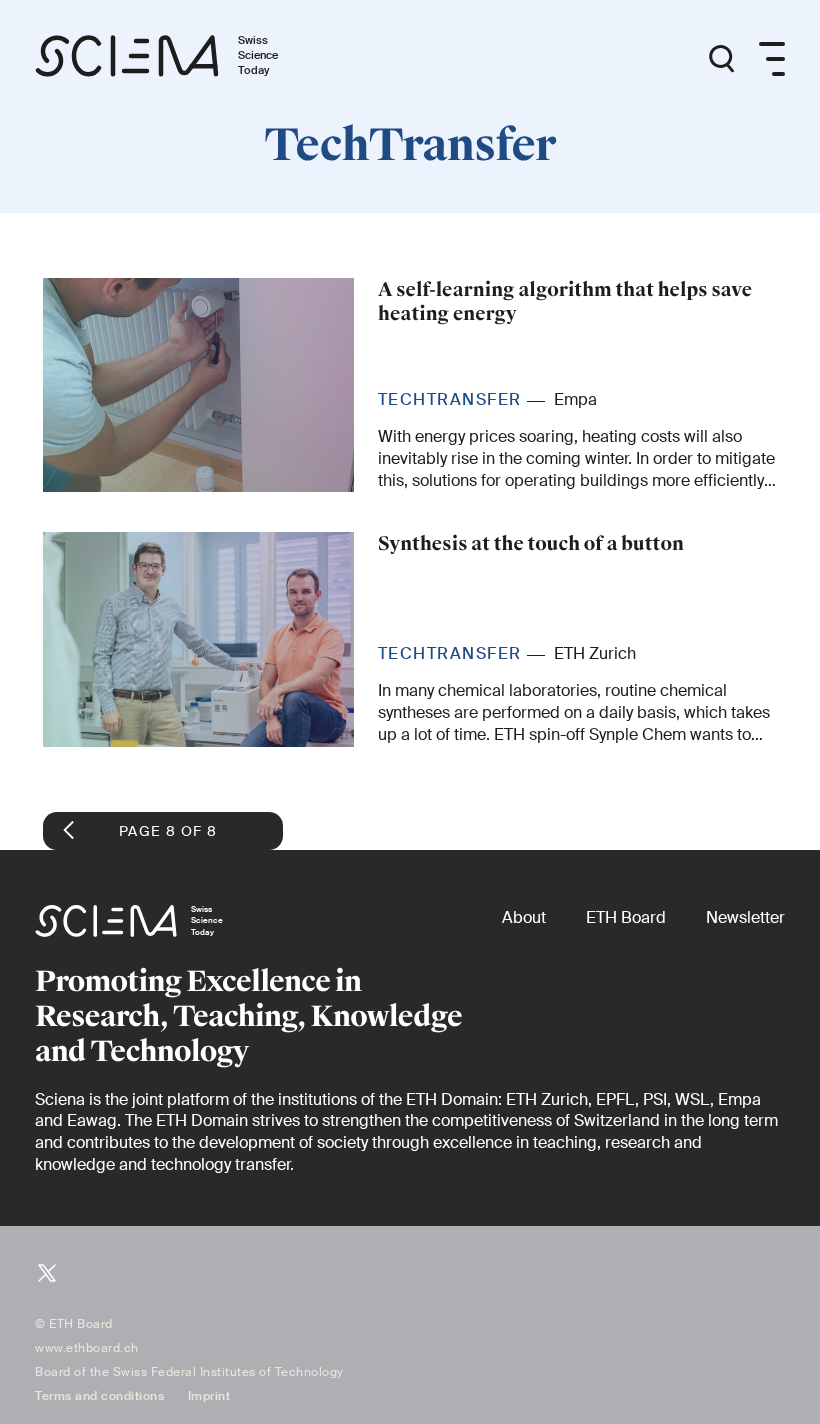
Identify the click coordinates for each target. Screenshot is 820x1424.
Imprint (209, 1396)
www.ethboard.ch (87, 1348)
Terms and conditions (99, 1396)
